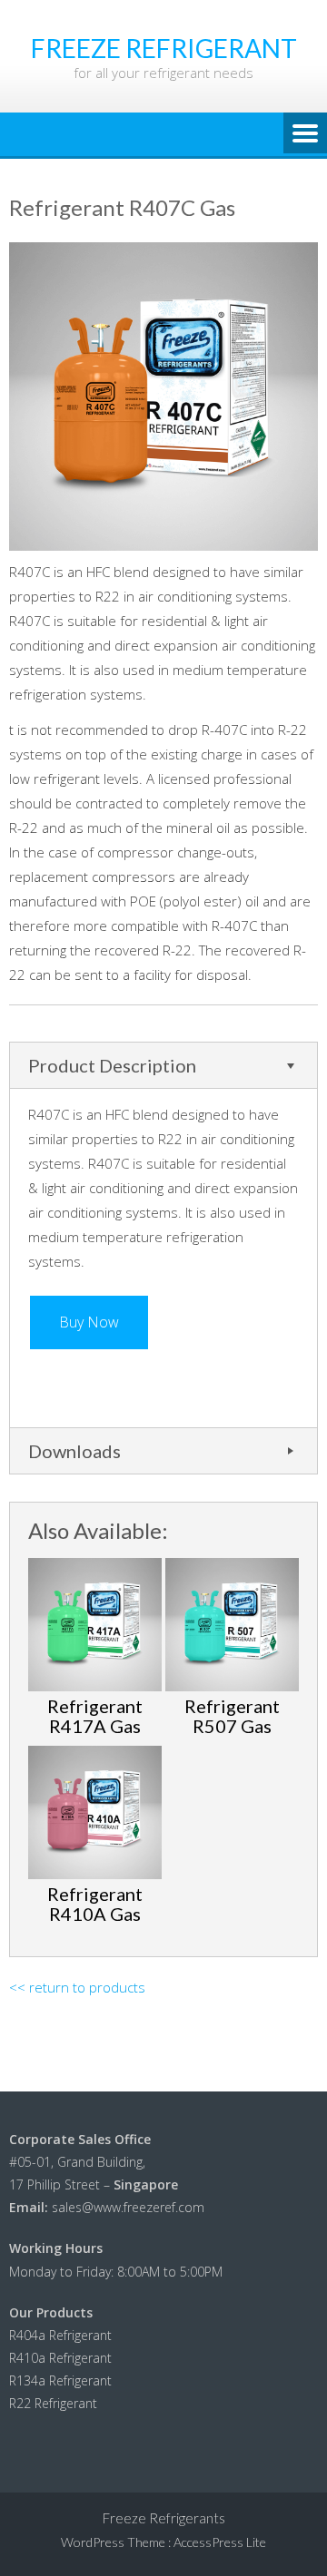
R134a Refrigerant (60, 2380)
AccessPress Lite (220, 2542)
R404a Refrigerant (60, 2335)
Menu (305, 134)
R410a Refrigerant (60, 2358)
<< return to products (77, 1987)
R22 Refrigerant (53, 2403)
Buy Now (89, 1322)
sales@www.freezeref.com (128, 2207)
